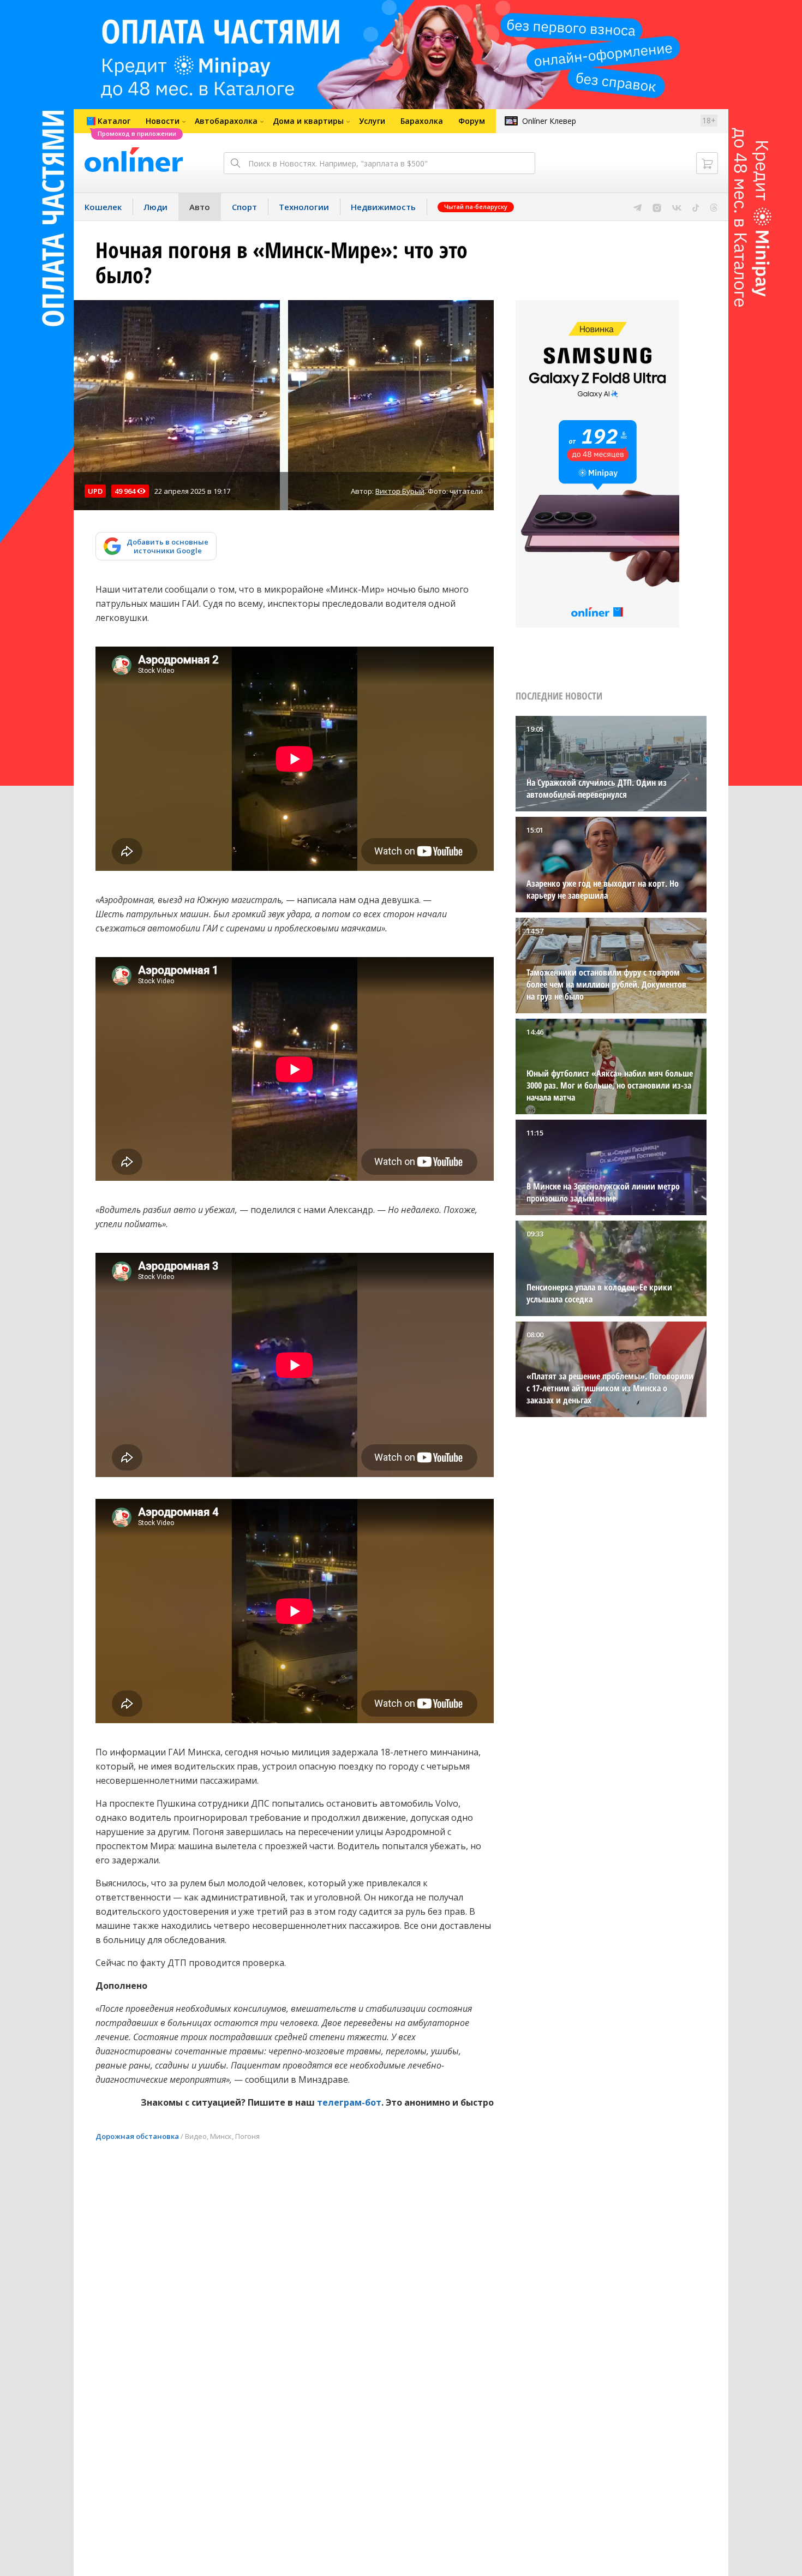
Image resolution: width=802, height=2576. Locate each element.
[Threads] (714, 207)
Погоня (247, 2136)
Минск (221, 2136)
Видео (196, 2136)
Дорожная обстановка (137, 2136)
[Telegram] (638, 207)
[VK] (677, 207)
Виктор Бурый (400, 491)
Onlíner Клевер (549, 121)
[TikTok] (696, 207)
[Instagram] (657, 207)
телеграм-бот (349, 2102)
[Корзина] (707, 163)
